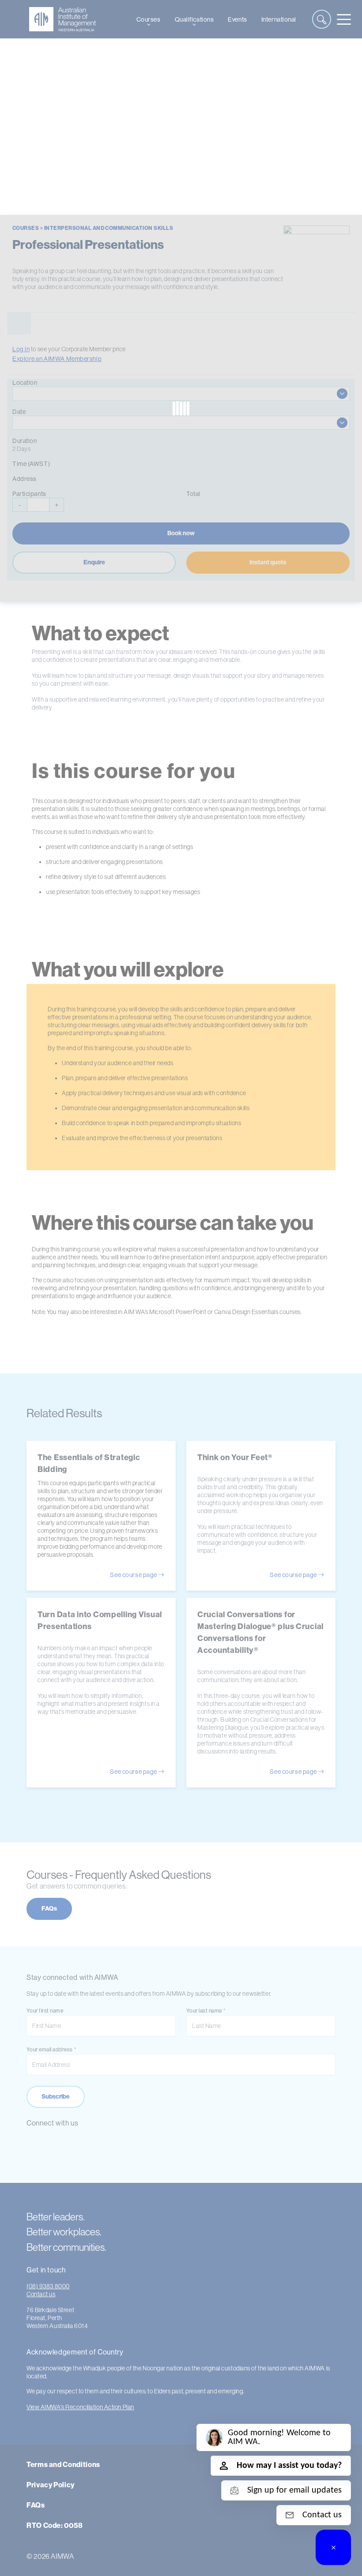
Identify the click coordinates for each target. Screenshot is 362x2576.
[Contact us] (333, 2547)
